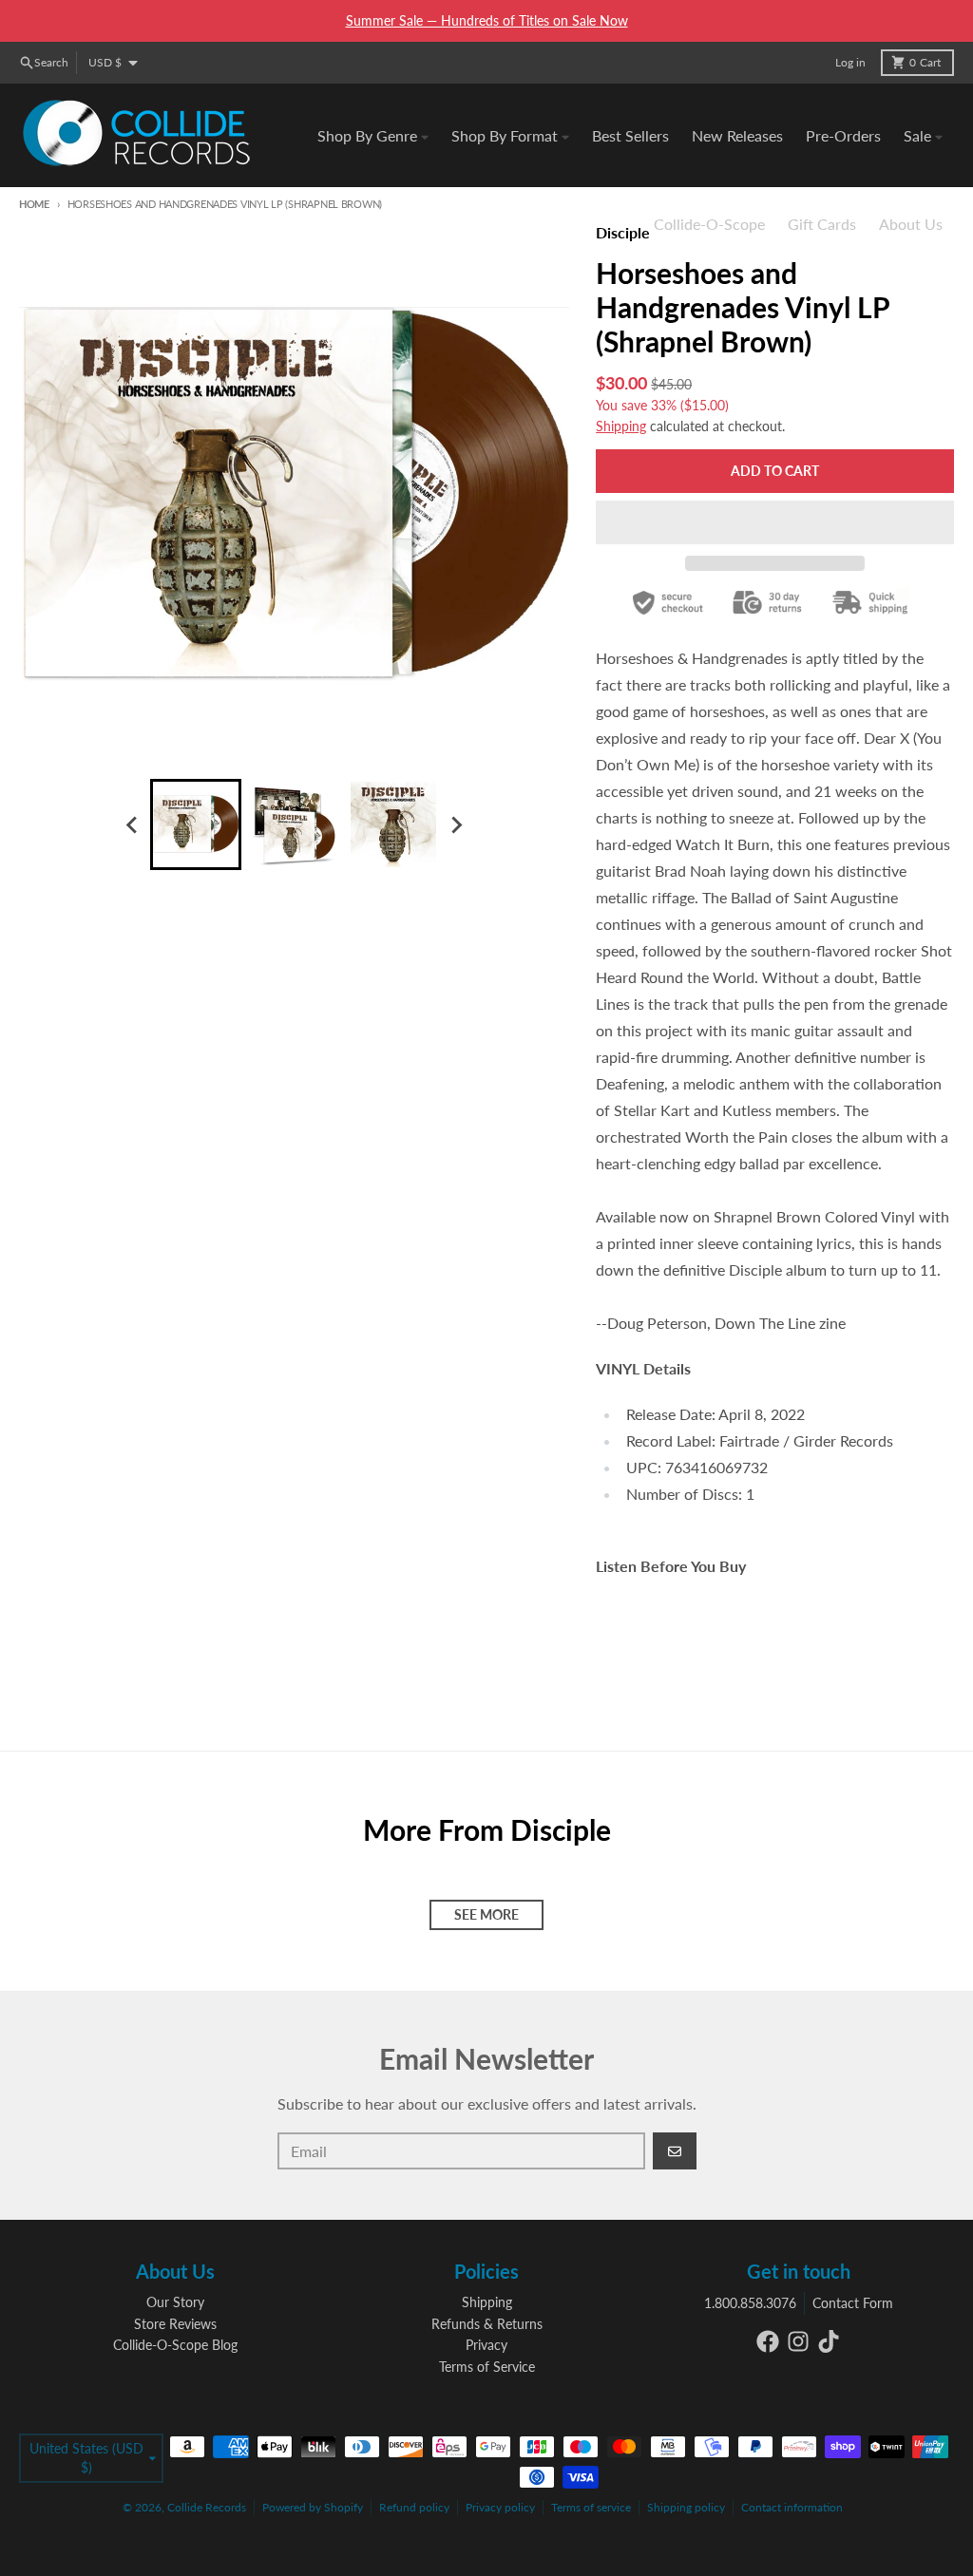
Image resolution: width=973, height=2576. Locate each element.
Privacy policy (500, 2507)
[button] (775, 522)
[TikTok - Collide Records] (829, 2341)
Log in (850, 62)
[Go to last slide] (133, 824)
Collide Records (207, 2507)
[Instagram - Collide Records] (798, 2341)
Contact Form (853, 2303)
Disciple (623, 232)
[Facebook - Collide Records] (768, 2341)
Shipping (621, 426)
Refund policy (414, 2507)
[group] (196, 824)
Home (34, 204)
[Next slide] (456, 824)
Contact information (792, 2507)
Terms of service (591, 2507)
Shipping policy (686, 2507)
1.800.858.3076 (750, 2303)
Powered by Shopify (313, 2507)
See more (486, 1914)
